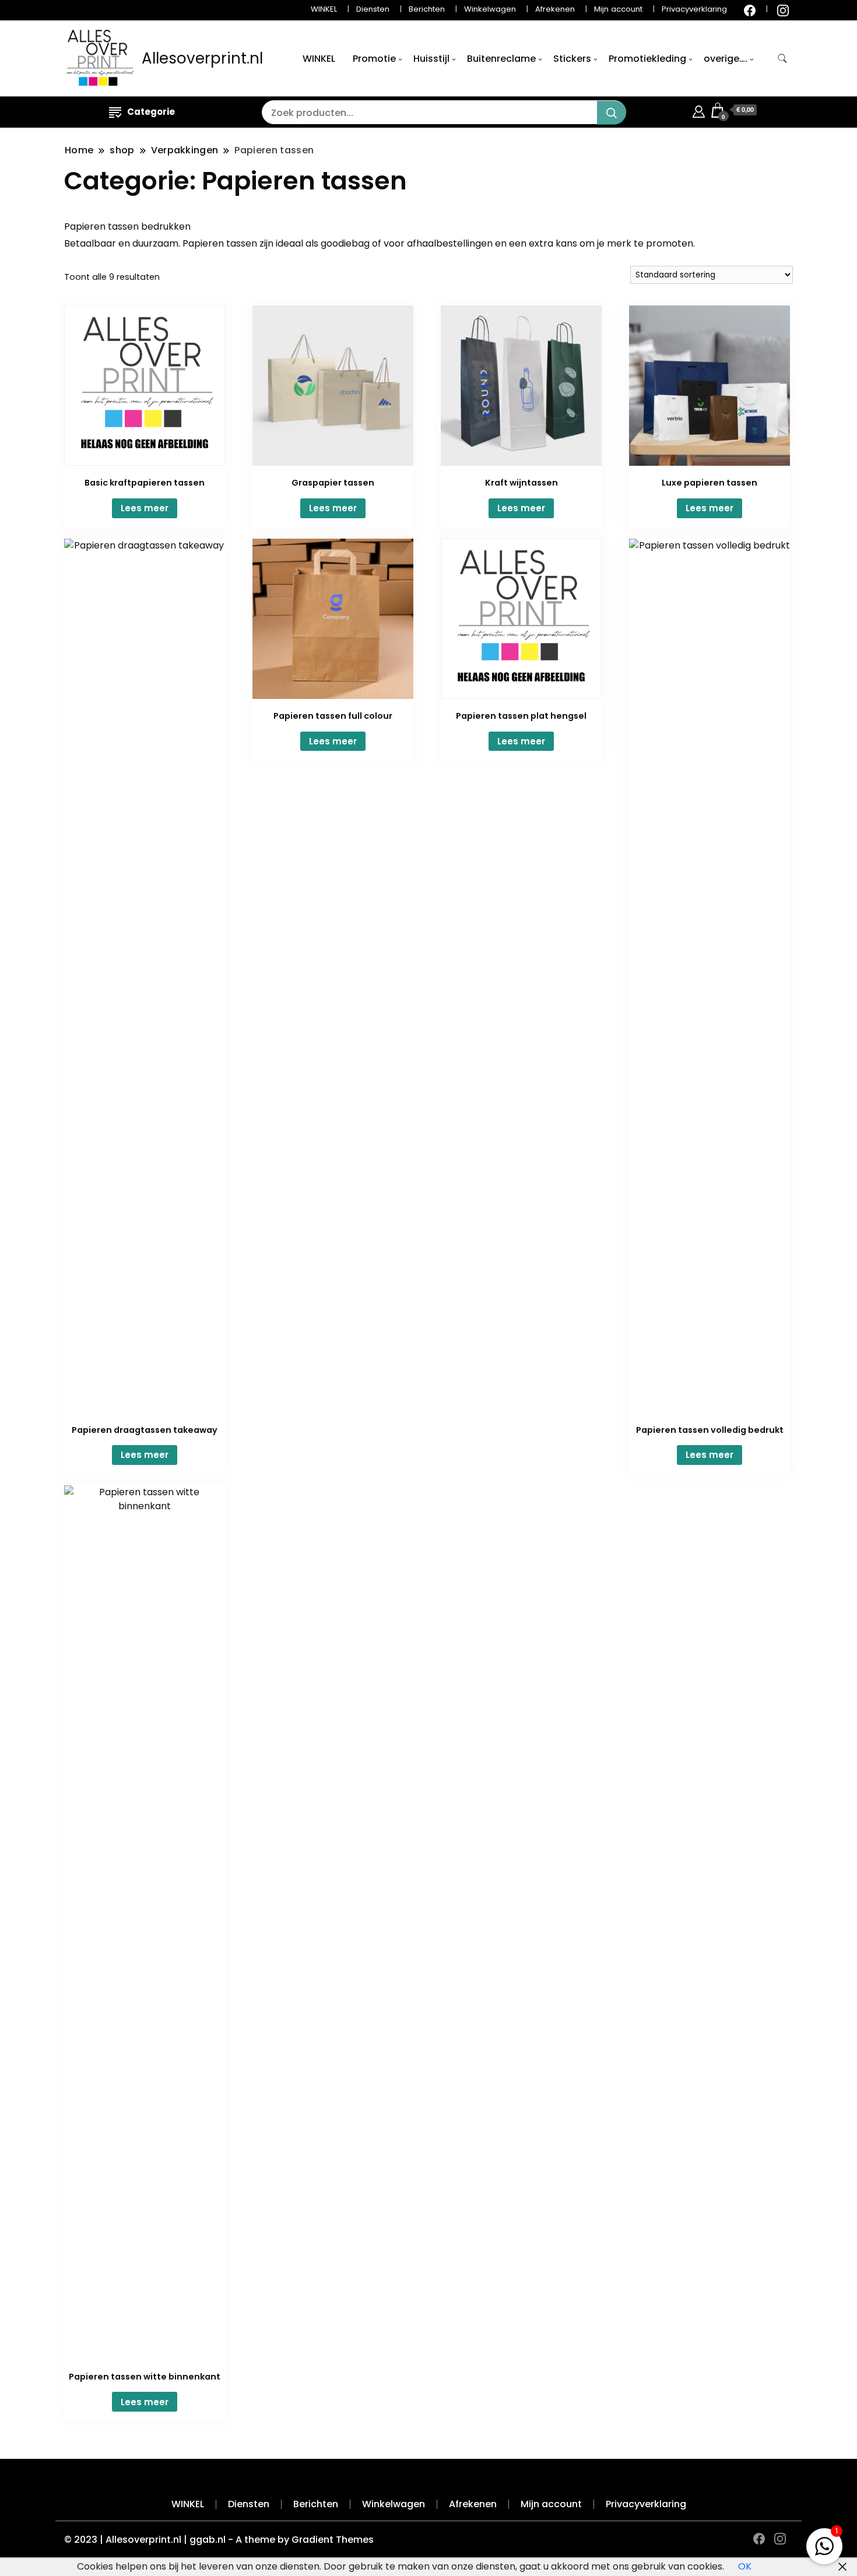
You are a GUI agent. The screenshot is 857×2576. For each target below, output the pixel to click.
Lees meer (145, 508)
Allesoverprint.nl (202, 58)
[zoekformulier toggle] (782, 59)
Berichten (427, 9)
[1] (824, 2544)
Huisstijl (431, 59)
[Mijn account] (699, 110)
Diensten (373, 9)
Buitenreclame (501, 59)
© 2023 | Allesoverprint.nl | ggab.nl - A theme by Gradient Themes (219, 2540)
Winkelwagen (490, 9)
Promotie (374, 59)
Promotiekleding (647, 59)
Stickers (572, 59)
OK (745, 2566)
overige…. (726, 59)
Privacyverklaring (694, 9)
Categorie (151, 112)
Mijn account (618, 9)
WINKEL (324, 9)
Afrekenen (555, 9)
